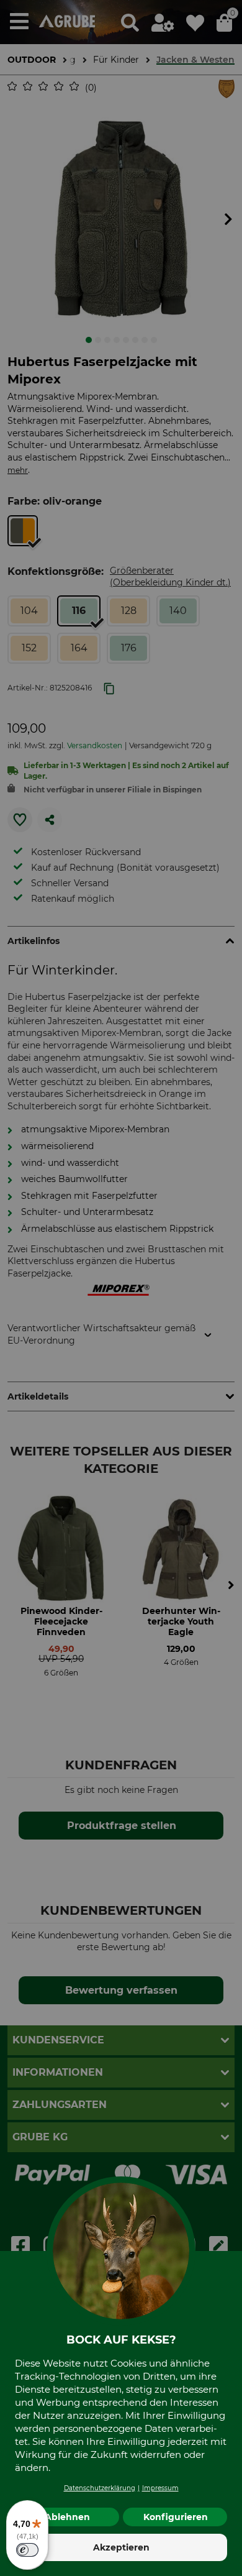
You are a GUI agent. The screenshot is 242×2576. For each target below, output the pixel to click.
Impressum (160, 2488)
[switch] (27, 2550)
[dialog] (121, 1288)
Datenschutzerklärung (100, 2488)
